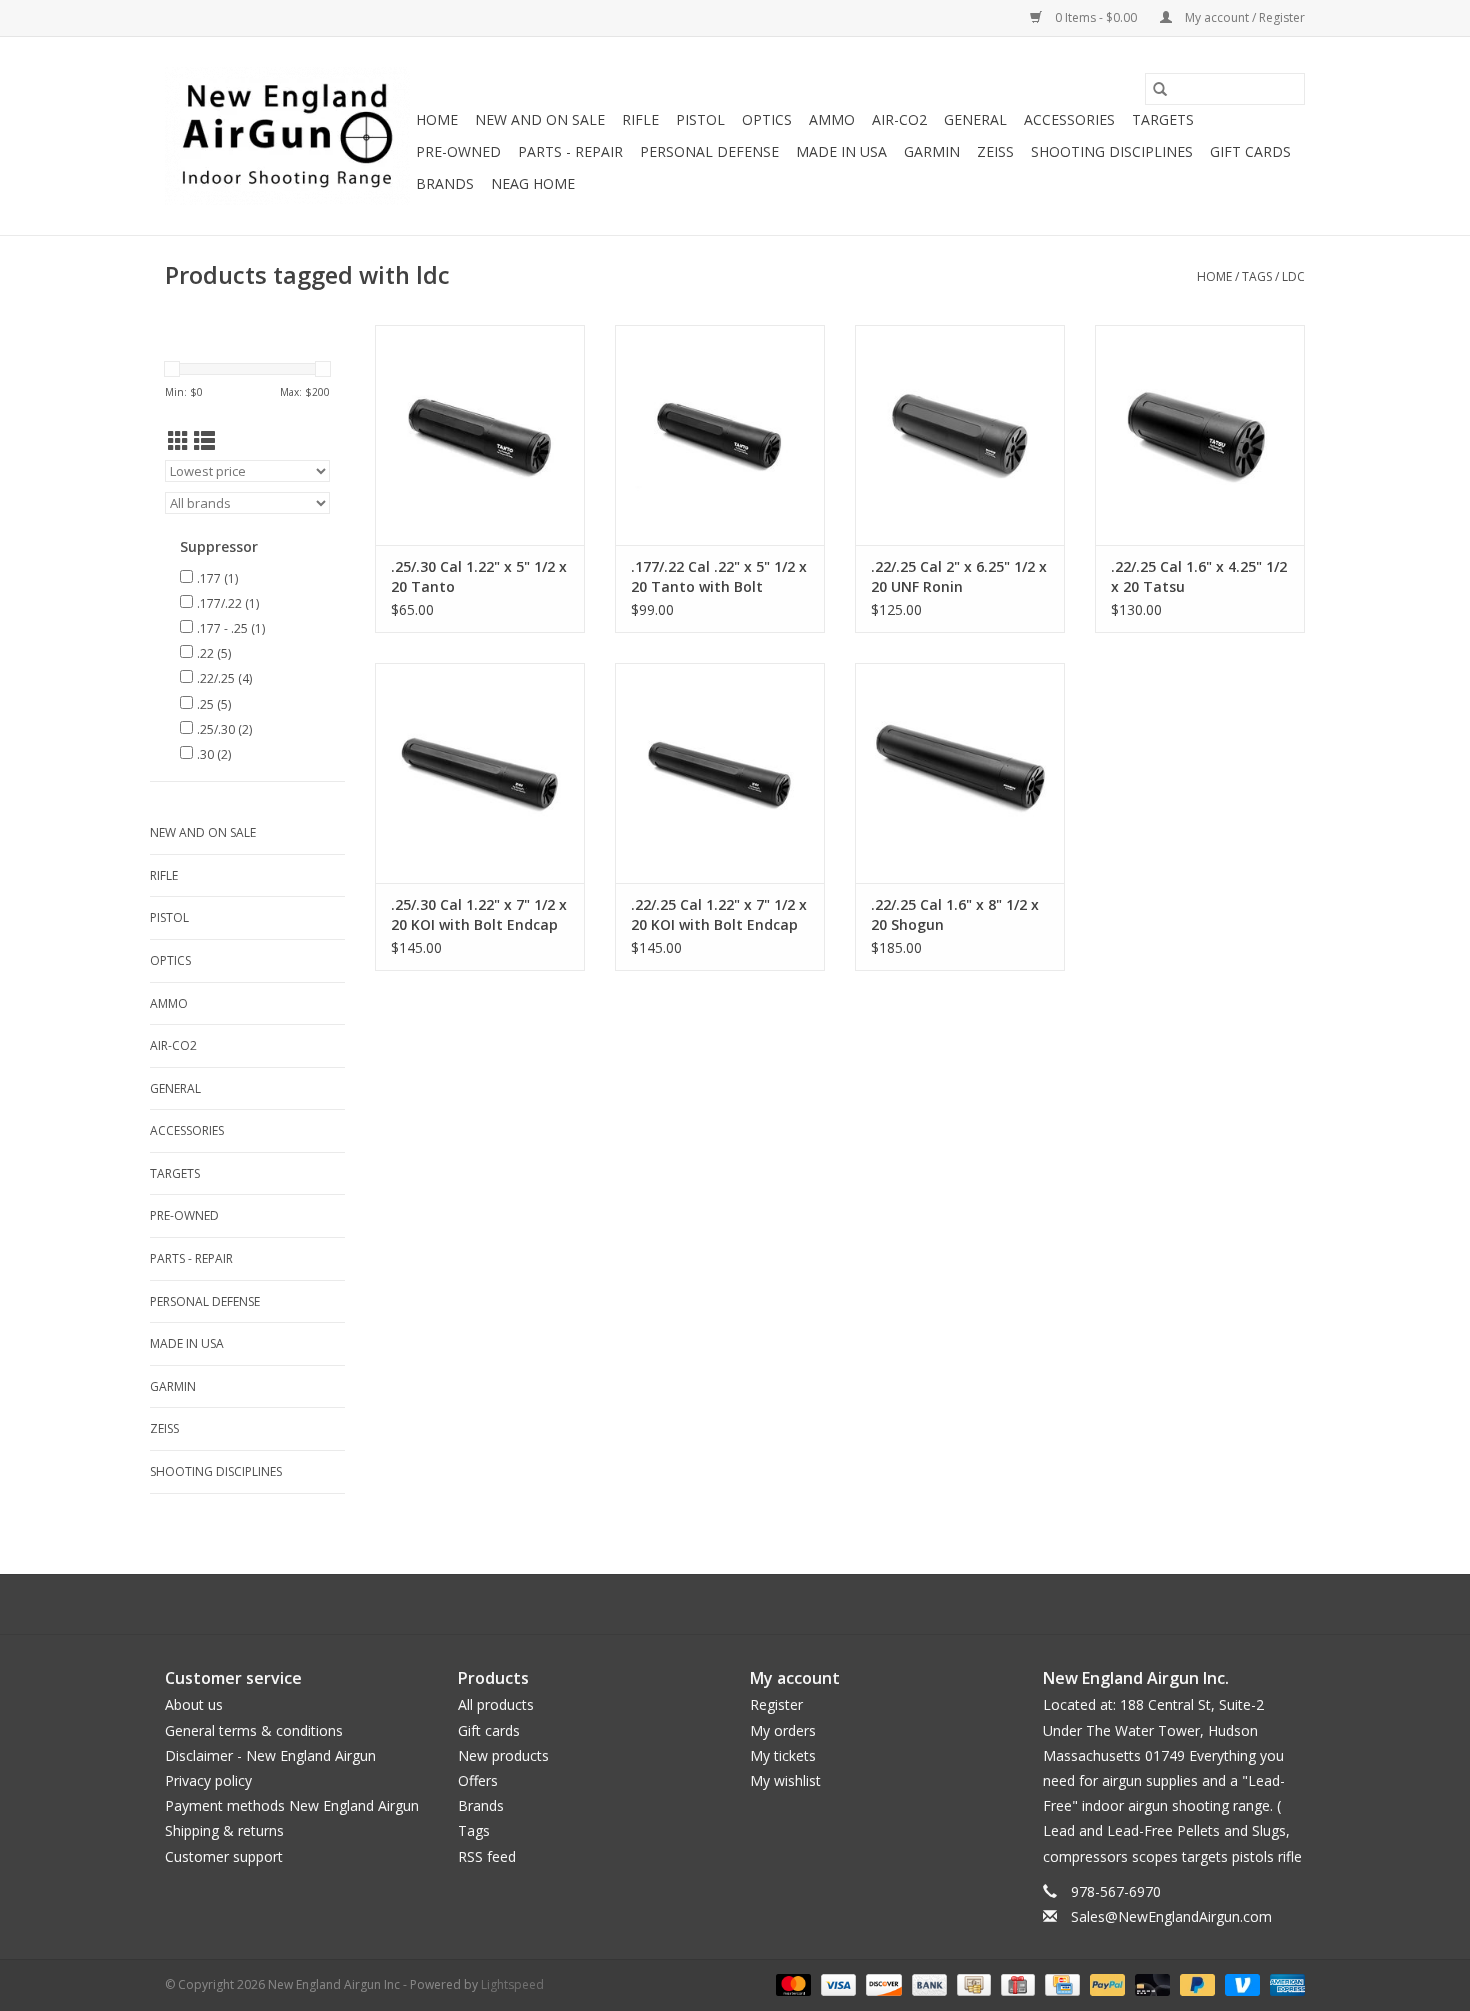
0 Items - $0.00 (1096, 17)
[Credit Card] (1060, 1983)
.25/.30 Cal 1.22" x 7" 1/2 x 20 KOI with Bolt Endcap (479, 914)
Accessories (1069, 119)
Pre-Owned (458, 151)
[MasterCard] (791, 1983)
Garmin (932, 151)
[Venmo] (1240, 1983)
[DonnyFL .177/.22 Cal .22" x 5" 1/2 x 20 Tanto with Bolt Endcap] (720, 435)
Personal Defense (709, 151)
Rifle (640, 119)
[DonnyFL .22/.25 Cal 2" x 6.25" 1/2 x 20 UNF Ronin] (960, 435)
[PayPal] (1105, 1983)
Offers (478, 1780)
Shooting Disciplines (1112, 151)
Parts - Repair (570, 151)
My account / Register (1243, 17)
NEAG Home (533, 183)
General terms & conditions (254, 1730)
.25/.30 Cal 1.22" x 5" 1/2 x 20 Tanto (479, 576)
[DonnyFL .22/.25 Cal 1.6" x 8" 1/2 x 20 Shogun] (960, 773)
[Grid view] (178, 441)
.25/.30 (224, 729)
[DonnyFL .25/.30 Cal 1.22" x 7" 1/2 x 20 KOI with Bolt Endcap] (480, 773)
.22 (214, 653)
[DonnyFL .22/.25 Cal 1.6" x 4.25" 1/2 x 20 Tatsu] (1200, 435)
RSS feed (487, 1856)
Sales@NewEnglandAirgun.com (1171, 1916)
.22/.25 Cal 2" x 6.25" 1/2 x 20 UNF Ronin (959, 576)
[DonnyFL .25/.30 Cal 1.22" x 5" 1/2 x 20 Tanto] (480, 435)
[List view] (204, 441)
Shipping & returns (224, 1830)
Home (437, 119)
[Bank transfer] (927, 1983)
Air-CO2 (899, 119)
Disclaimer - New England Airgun (270, 1755)
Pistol (700, 119)
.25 (214, 704)
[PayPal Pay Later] (1195, 1983)
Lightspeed (512, 1984)
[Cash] (972, 1983)
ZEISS (995, 151)
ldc (1293, 276)
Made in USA (841, 151)
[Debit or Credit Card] (1150, 1983)
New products (503, 1755)
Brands (445, 183)
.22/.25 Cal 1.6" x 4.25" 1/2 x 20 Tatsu (1199, 576)
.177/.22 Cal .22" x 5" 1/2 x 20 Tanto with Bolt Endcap (719, 577)
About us (194, 1704)
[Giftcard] (1016, 1983)
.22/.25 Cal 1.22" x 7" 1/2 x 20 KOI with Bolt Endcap (719, 914)
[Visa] (836, 1983)
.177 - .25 (231, 628)
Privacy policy (208, 1780)
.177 (217, 578)
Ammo (832, 119)
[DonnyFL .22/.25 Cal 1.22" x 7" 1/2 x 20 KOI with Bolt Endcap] (720, 773)
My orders (783, 1730)
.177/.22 (228, 603)
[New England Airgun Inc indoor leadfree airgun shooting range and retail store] (287, 136)
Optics (767, 119)
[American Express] (1284, 1983)
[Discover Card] (881, 1983)
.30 (214, 754)
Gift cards (1250, 151)
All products (496, 1704)
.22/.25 (224, 678)
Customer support (224, 1856)
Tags (1257, 276)
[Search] (1160, 89)
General (975, 119)
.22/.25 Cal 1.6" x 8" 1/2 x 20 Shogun (955, 914)
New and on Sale (540, 119)
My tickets (783, 1755)
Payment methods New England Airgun (292, 1805)
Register (776, 1704)
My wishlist (785, 1780)
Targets (1163, 119)
